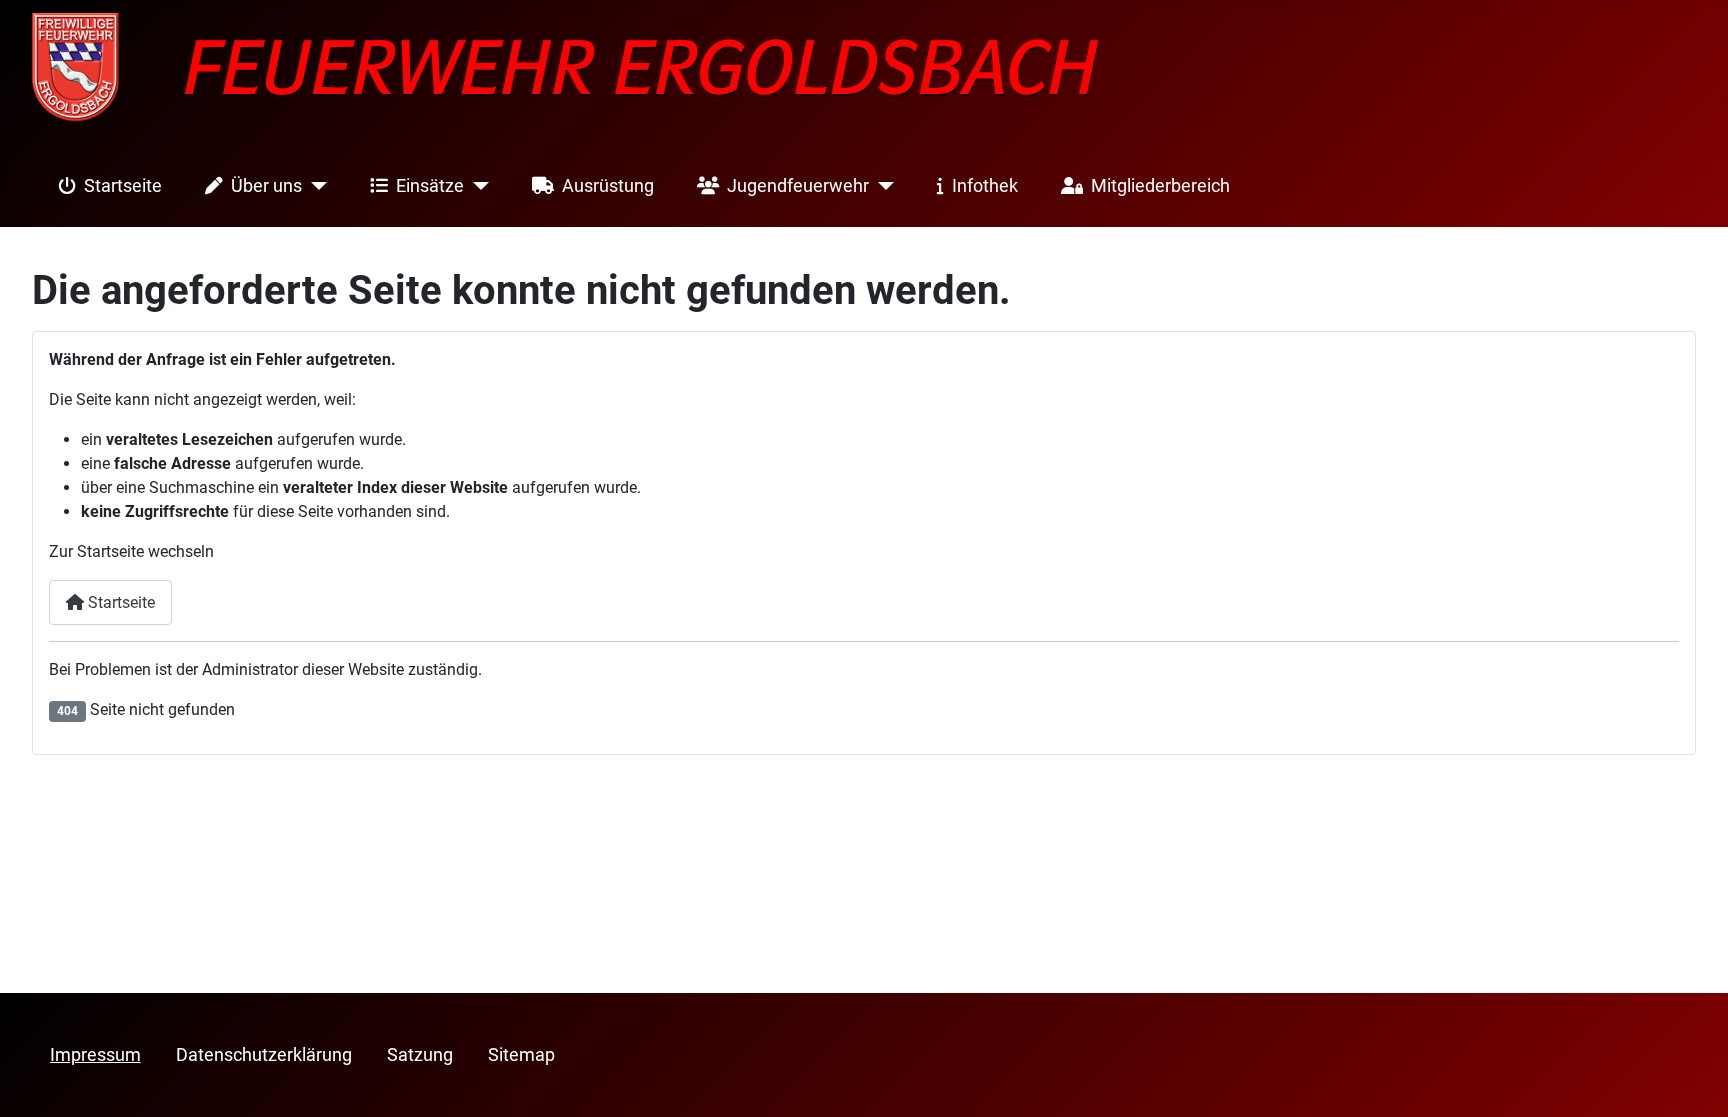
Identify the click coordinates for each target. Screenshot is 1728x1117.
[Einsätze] (476, 186)
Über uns (266, 186)
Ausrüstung (608, 186)
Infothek (985, 186)
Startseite (123, 186)
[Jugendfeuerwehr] (881, 186)
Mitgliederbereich (1160, 186)
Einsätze (430, 186)
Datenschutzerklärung (264, 1055)
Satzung (420, 1055)
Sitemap (521, 1055)
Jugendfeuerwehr (798, 186)
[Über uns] (314, 186)
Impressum (95, 1055)
